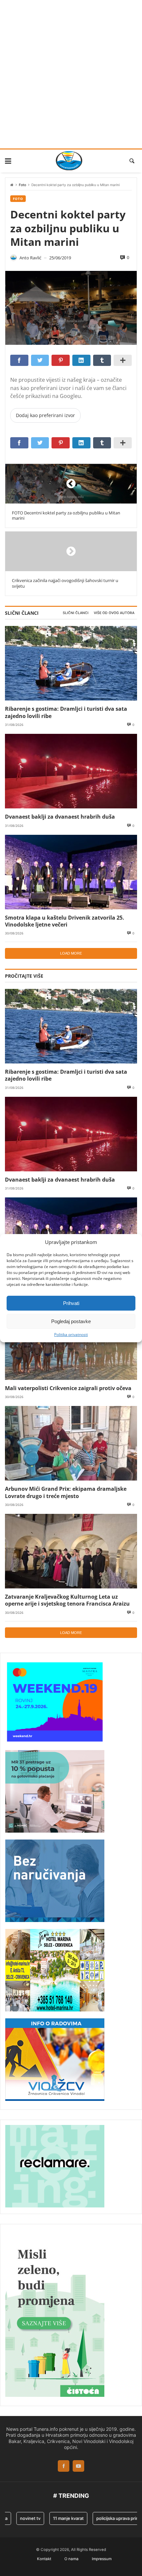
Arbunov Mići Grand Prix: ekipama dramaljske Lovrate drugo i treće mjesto (66, 1492)
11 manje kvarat (57, 2518)
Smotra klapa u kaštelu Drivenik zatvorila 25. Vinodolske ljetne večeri (65, 921)
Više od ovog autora (114, 613)
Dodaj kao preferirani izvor (45, 415)
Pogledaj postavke (71, 1321)
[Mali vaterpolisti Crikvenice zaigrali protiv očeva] (71, 1343)
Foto (22, 185)
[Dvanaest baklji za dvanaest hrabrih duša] (71, 771)
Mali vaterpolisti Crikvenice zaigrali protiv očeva (68, 1388)
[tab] (76, 613)
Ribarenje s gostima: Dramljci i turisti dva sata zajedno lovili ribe (66, 712)
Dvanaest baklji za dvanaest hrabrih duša (60, 816)
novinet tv (19, 2518)
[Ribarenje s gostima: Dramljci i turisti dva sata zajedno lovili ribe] (71, 663)
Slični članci (76, 613)
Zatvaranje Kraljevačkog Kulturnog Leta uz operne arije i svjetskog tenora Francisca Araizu (67, 1600)
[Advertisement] (71, 74)
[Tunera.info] (69, 161)
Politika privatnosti (71, 1335)
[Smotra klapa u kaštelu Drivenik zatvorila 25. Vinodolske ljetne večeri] (71, 872)
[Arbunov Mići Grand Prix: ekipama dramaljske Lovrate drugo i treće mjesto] (71, 1443)
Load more (71, 953)
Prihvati (71, 1303)
